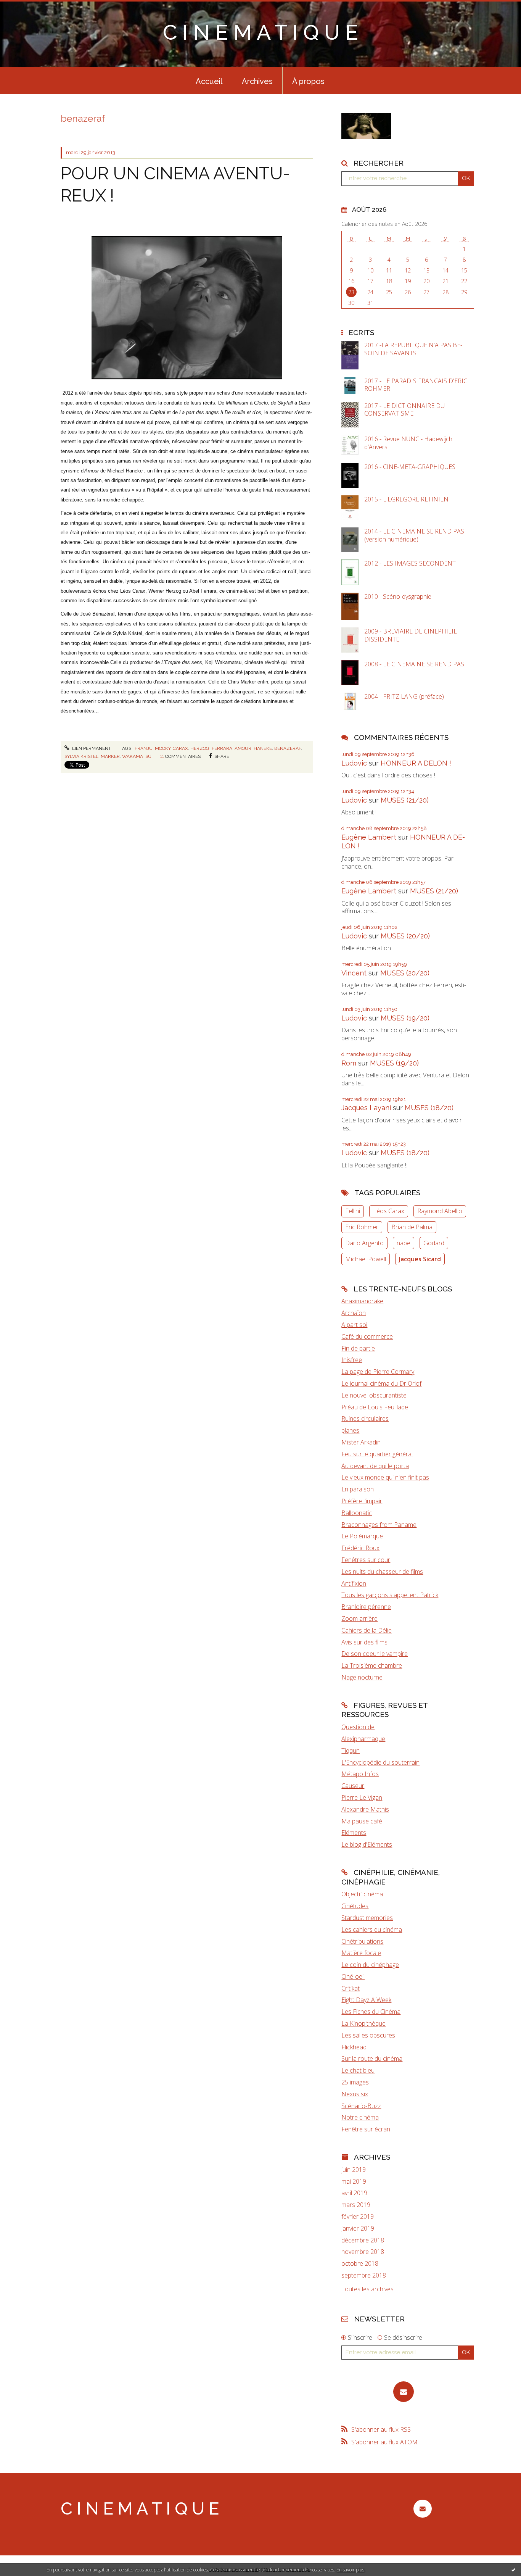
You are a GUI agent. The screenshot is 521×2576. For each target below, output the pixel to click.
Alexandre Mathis (365, 1809)
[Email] (404, 2392)
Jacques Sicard (420, 1259)
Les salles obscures (368, 2035)
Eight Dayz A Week (366, 2000)
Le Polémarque (362, 1536)
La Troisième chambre (372, 1665)
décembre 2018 (363, 2240)
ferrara (222, 748)
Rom (349, 1063)
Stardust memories (367, 1918)
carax (180, 748)
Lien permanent (91, 748)
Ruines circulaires (365, 1419)
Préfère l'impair (362, 1501)
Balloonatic (357, 1513)
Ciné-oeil (353, 1976)
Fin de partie (358, 1348)
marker (110, 756)
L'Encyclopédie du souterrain (380, 1762)
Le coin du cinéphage (370, 1965)
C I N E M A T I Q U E (260, 32)
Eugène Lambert (369, 837)
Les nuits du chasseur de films (382, 1572)
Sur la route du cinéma (372, 2059)
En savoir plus (350, 2570)
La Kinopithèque (363, 2023)
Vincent (354, 973)
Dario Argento (364, 1243)
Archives (257, 81)
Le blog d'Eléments (367, 1844)
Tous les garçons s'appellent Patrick (390, 1595)
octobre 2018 (360, 2264)
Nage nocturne (362, 1677)
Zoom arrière (359, 1618)
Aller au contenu (26, 7)
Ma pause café (362, 1821)
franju (144, 748)
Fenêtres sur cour (366, 1560)
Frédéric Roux (360, 1548)
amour (243, 748)
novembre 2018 (363, 2252)
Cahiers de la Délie (367, 1630)
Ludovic (354, 763)
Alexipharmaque (363, 1739)
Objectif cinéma (362, 1894)
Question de (358, 1727)
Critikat (351, 1988)
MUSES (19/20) (405, 1018)
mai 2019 (354, 2182)
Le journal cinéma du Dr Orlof (381, 1383)
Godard (434, 1243)
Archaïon (354, 1313)
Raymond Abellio (440, 1211)
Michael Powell (366, 1259)
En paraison (358, 1489)
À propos (308, 81)
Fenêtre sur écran (366, 2129)
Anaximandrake (362, 1301)
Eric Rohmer (362, 1227)
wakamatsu (137, 756)
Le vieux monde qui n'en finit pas (385, 1477)
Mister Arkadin (361, 1442)
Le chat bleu (358, 2070)
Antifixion (354, 1583)
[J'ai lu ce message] (513, 2570)
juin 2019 (354, 2170)
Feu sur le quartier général (377, 1454)
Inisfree (352, 1360)
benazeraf (288, 748)
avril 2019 (354, 2193)
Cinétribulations (362, 1941)
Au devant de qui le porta (375, 1466)
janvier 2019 (358, 2229)
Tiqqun (351, 1751)
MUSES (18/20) (429, 1108)
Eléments (354, 1833)
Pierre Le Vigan (362, 1797)
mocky (163, 748)
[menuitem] (209, 81)
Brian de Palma (412, 1227)
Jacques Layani (366, 1108)
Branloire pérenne (366, 1607)
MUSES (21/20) (405, 800)
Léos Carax (389, 1211)
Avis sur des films (364, 1642)
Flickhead (354, 2047)
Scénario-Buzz (361, 2106)
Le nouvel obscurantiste (374, 1395)
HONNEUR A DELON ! (416, 763)
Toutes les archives (367, 2289)
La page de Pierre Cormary (378, 1372)
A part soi (354, 1325)
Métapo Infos (360, 1774)
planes (350, 1430)
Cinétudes (355, 1906)
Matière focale (361, 1953)
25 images (355, 2082)
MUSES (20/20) (405, 936)
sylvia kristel (81, 756)
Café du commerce (367, 1336)
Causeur (353, 1786)
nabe (404, 1243)
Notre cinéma (360, 2117)
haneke (263, 748)
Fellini (353, 1211)
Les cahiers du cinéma (372, 1930)
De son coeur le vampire (375, 1654)
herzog (200, 748)
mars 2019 (356, 2205)
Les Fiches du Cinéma (371, 2012)
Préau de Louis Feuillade (375, 1407)
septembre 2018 (364, 2275)
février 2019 (358, 2217)
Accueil (209, 81)
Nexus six (355, 2094)
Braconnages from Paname (379, 1525)
